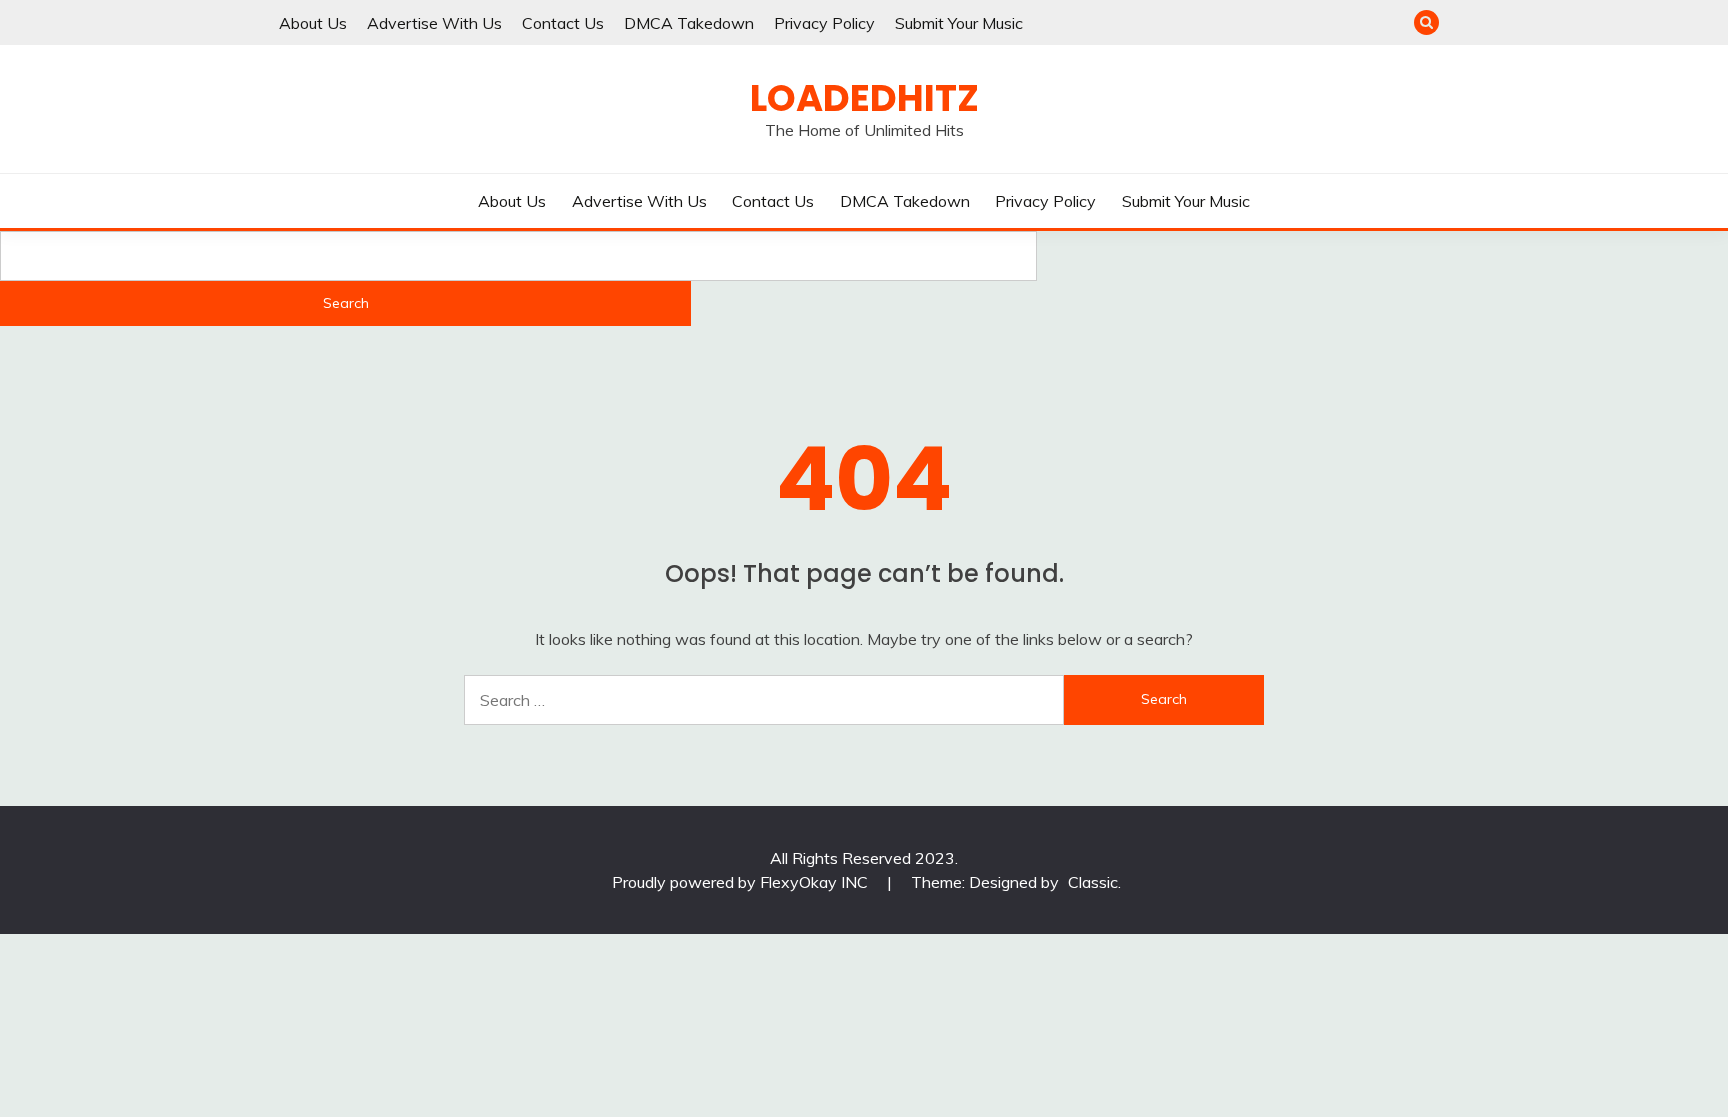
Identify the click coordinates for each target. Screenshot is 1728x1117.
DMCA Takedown (689, 23)
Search (346, 303)
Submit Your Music (959, 23)
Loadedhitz (864, 98)
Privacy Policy (824, 23)
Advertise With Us (434, 23)
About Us (313, 23)
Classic (1093, 882)
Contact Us (563, 23)
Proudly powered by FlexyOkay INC (742, 882)
